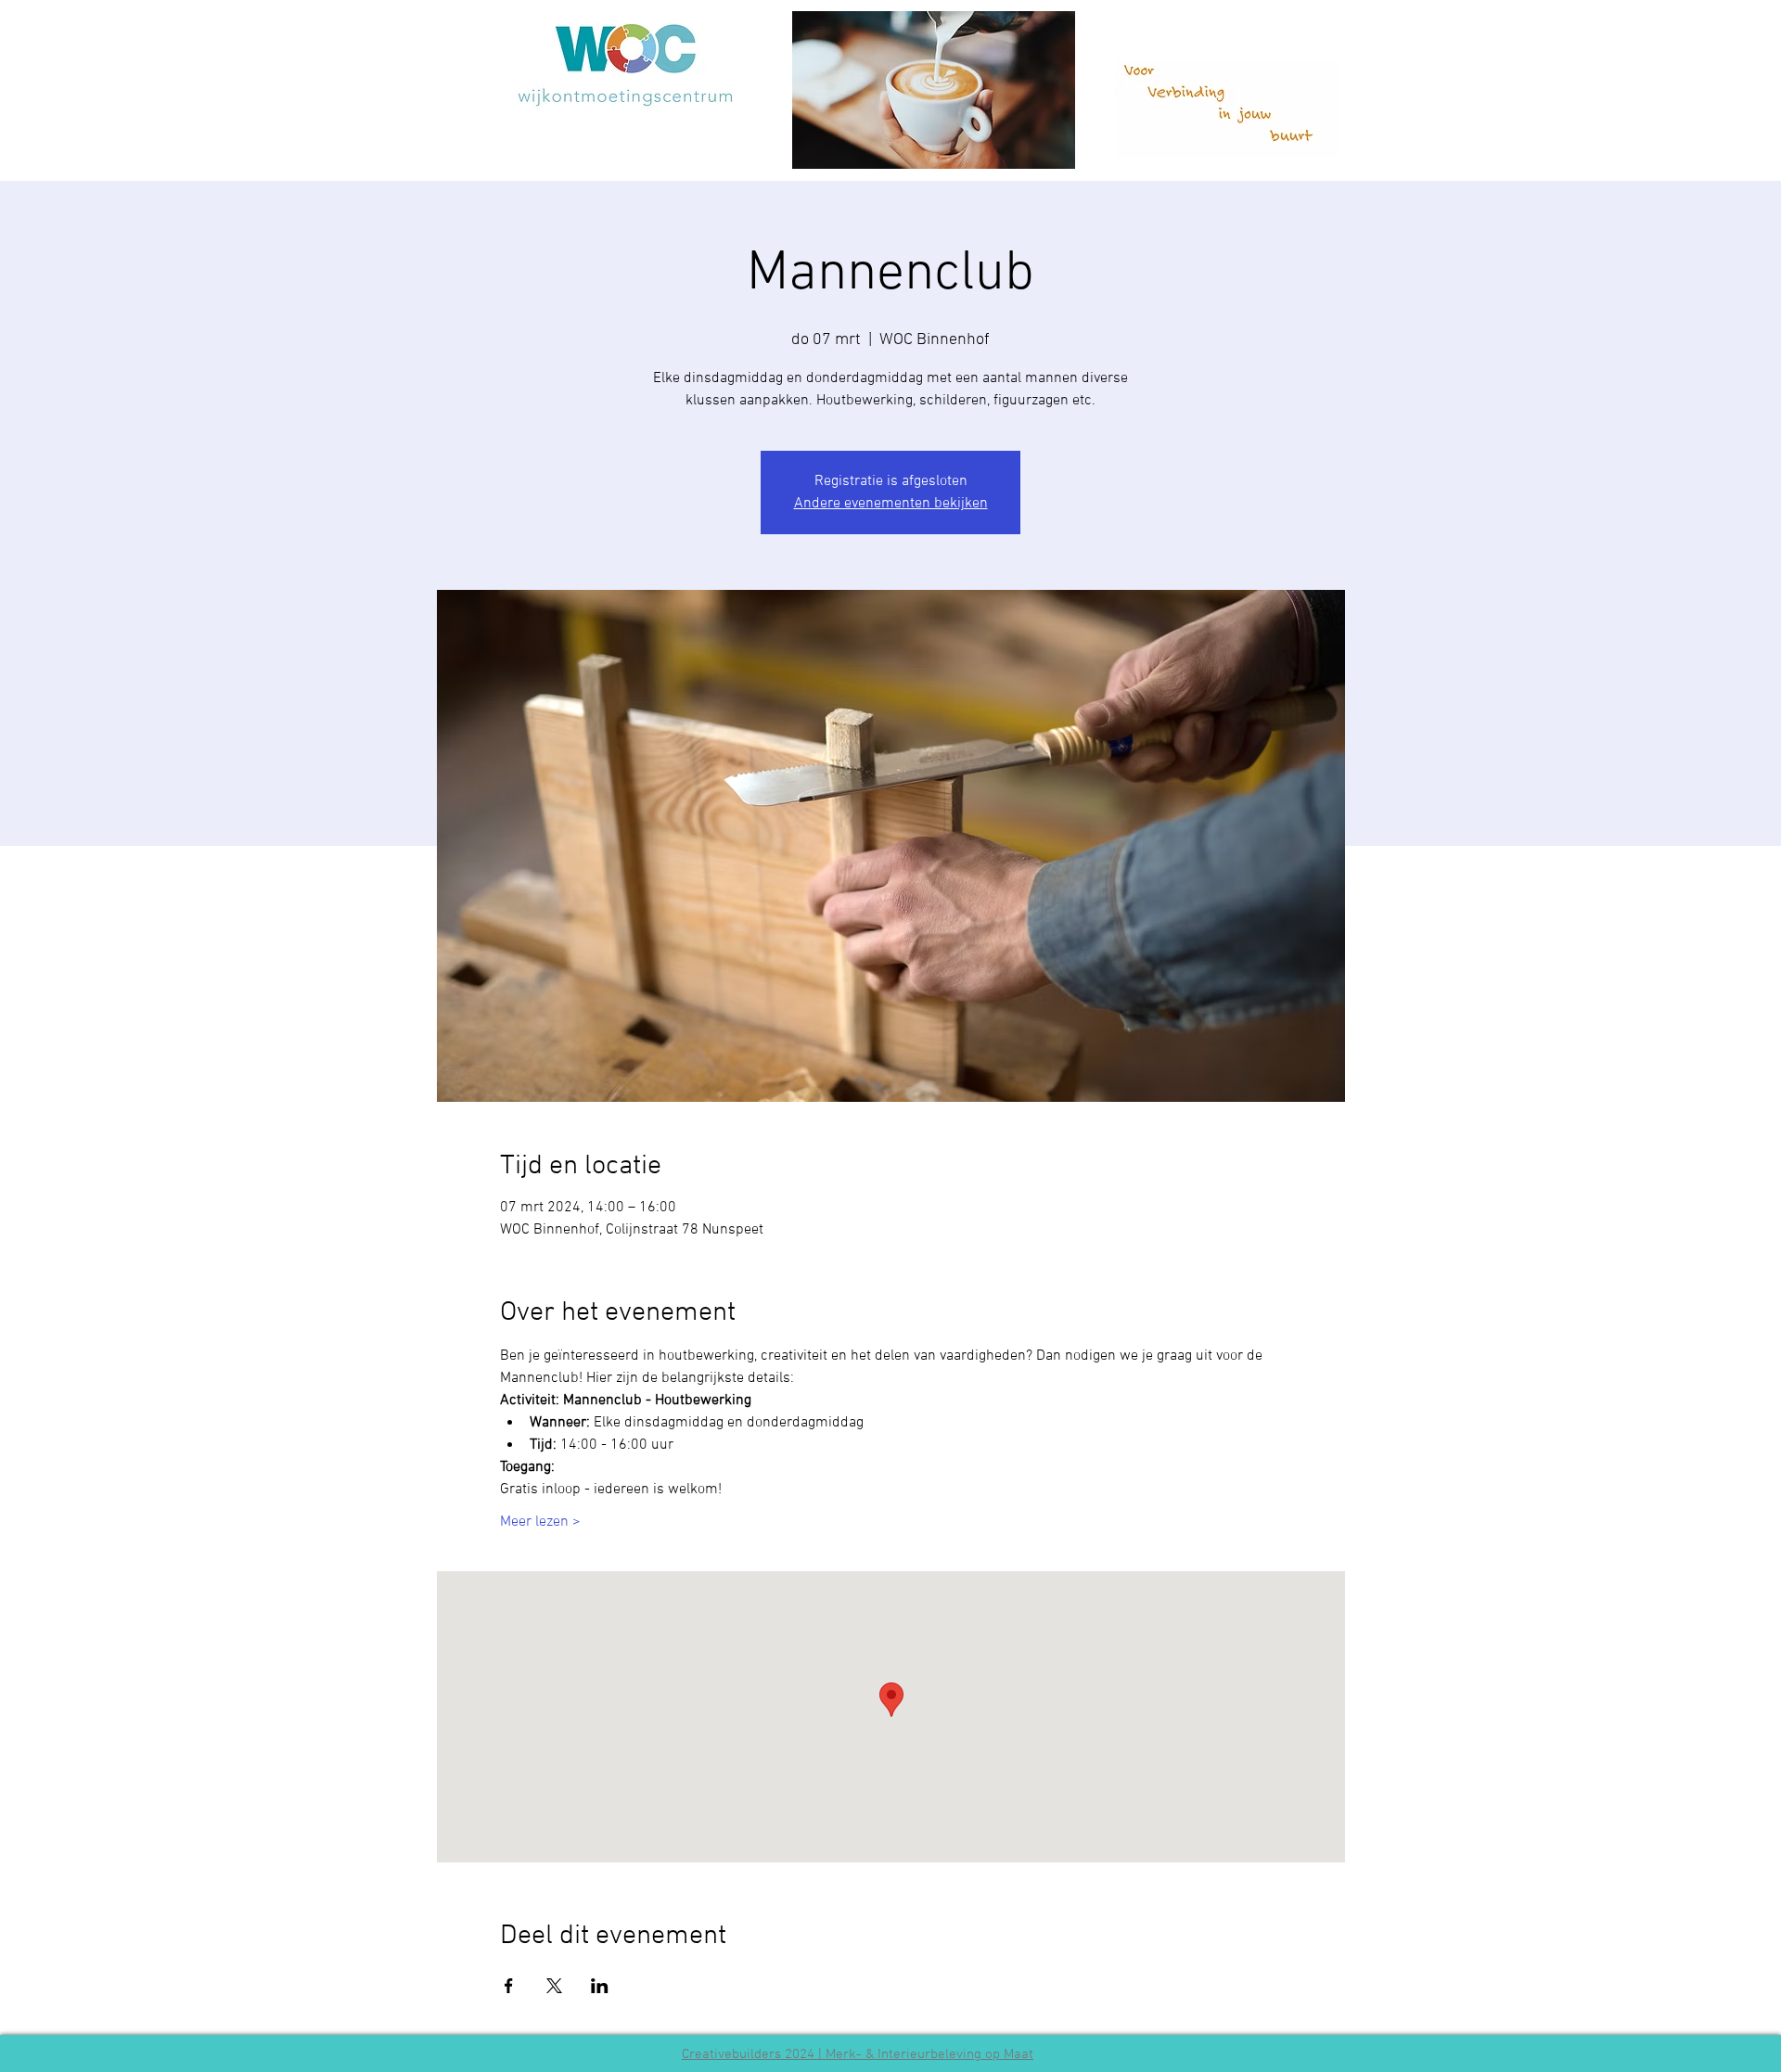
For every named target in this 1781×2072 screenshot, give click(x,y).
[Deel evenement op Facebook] (509, 1986)
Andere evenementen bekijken (891, 504)
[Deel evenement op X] (554, 1986)
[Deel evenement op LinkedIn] (600, 1986)
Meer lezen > (540, 1522)
